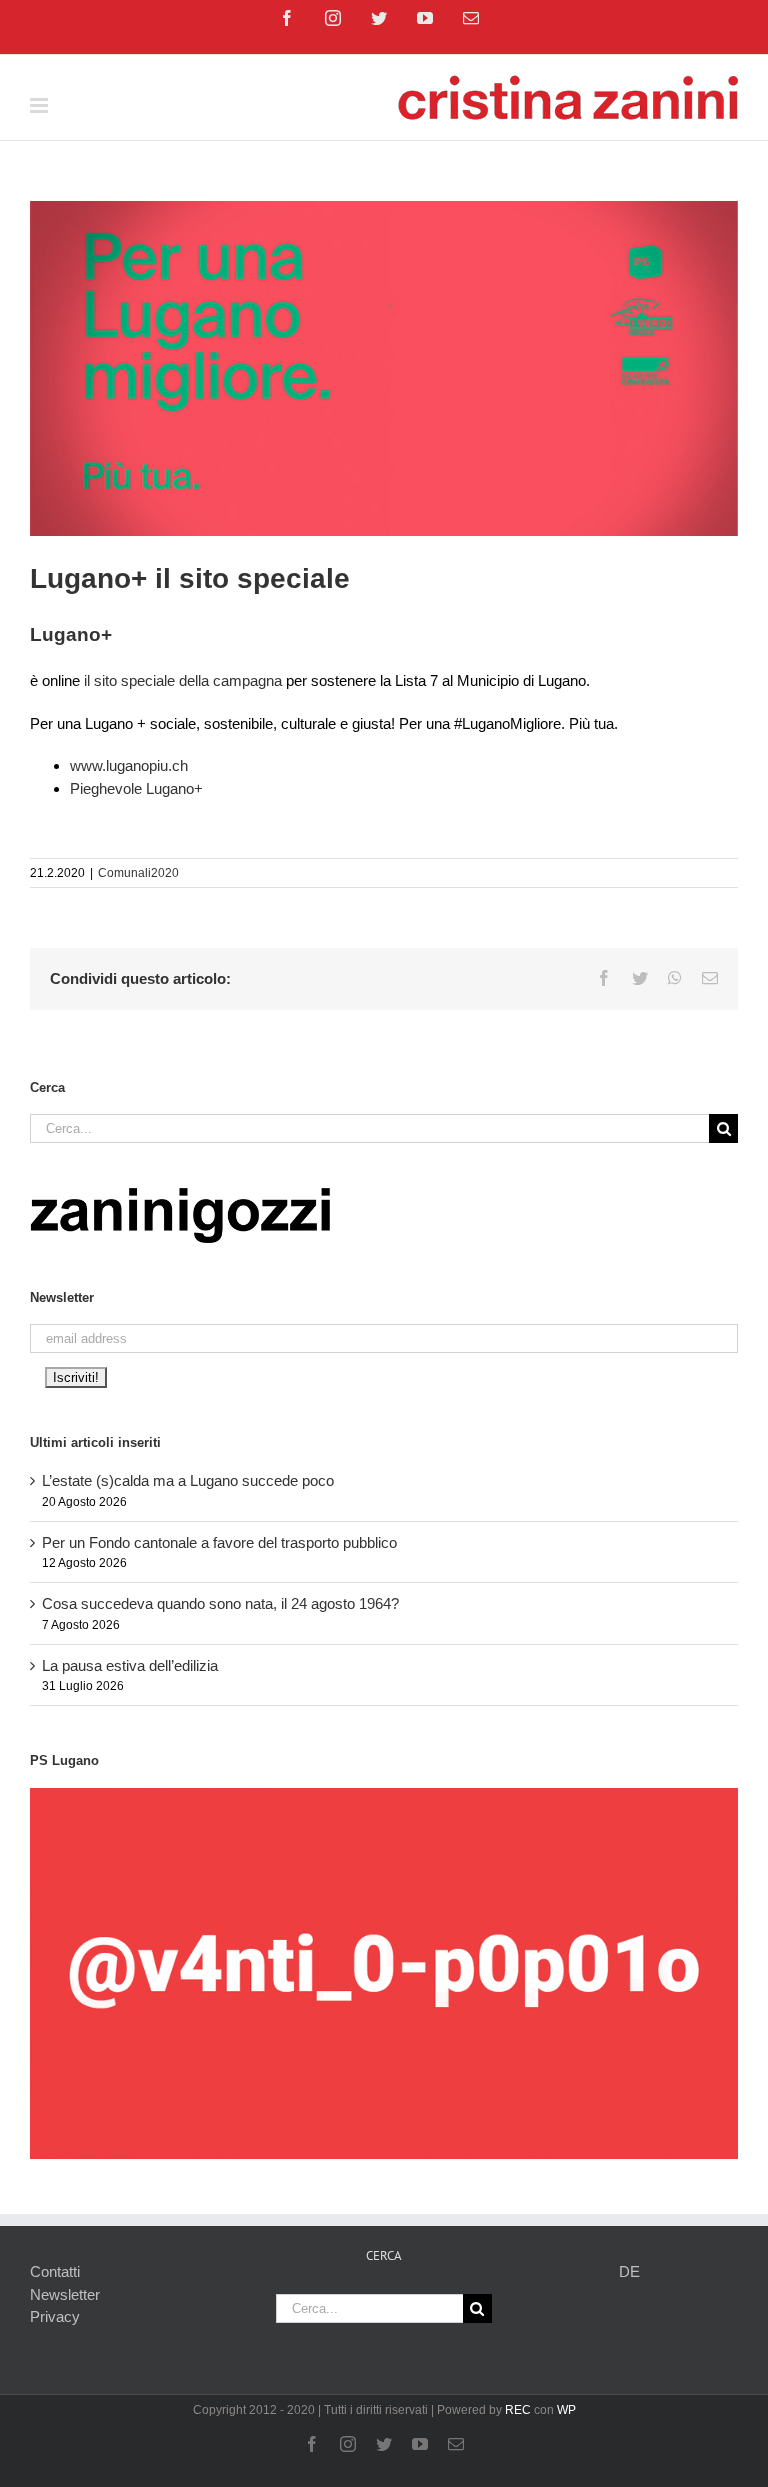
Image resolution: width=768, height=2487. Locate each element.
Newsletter (65, 2294)
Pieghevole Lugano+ (136, 788)
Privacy (55, 2316)
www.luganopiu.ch (129, 765)
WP (566, 2410)
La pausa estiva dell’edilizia (130, 1665)
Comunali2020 (138, 873)
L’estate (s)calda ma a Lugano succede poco (188, 1480)
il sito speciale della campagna (181, 680)
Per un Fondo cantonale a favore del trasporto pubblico (219, 1542)
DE (629, 2271)
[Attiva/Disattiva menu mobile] (40, 105)
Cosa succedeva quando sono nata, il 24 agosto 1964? (220, 1603)
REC (518, 2410)
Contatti (55, 2271)
